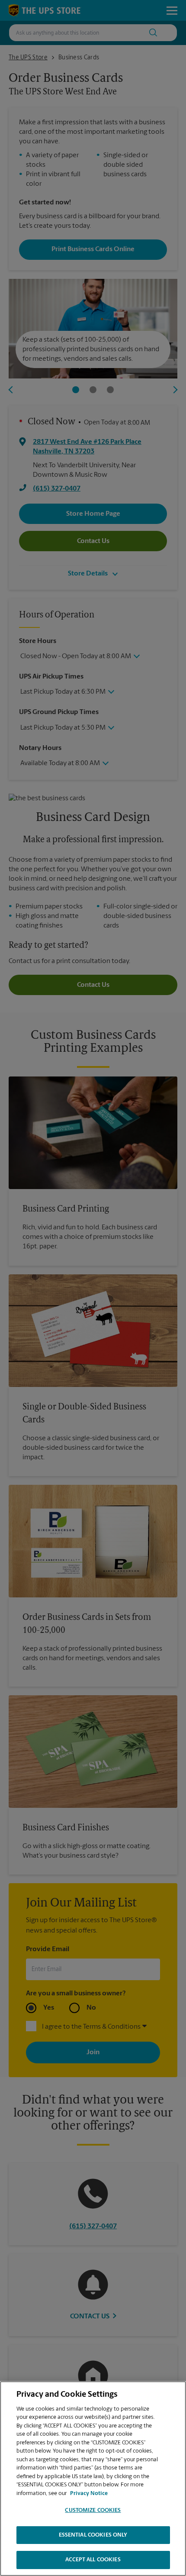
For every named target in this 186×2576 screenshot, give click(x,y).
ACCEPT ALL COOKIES (93, 2560)
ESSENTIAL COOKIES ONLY (93, 2535)
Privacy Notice (89, 2494)
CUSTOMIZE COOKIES (93, 2510)
